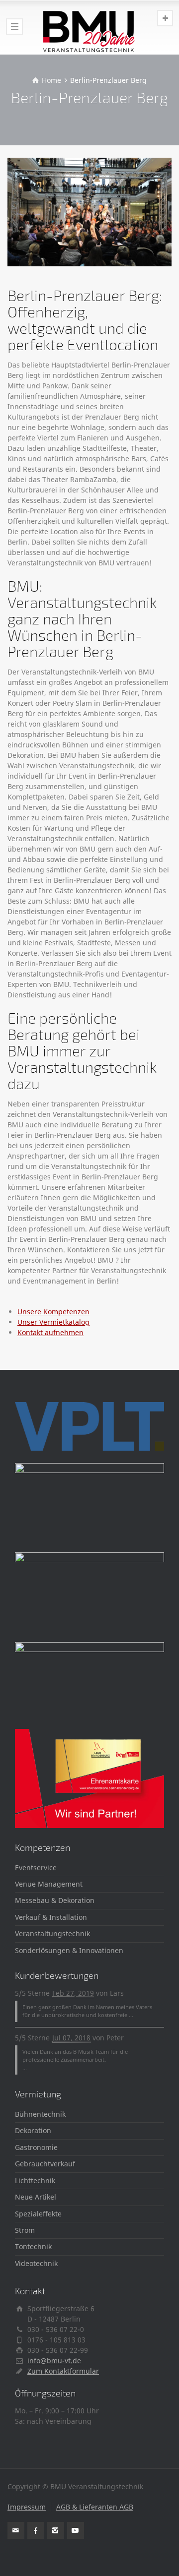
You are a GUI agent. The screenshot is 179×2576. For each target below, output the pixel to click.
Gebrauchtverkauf (45, 2164)
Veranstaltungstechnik (52, 1933)
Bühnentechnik (40, 2114)
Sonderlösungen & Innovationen (69, 1950)
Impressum (27, 2507)
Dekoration (33, 2130)
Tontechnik (33, 2246)
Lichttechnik (35, 2180)
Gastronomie (36, 2147)
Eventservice (36, 1868)
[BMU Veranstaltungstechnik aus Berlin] (89, 27)
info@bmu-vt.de (54, 2361)
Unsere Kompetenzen (53, 1312)
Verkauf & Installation (51, 1917)
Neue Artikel (36, 2197)
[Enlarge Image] (89, 212)
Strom (25, 2230)
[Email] (16, 2530)
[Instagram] (56, 2530)
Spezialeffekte (38, 2214)
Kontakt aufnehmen (50, 1332)
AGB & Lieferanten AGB (95, 2507)
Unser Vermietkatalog (53, 1322)
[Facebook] (36, 2530)
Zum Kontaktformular (63, 2371)
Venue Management (49, 1884)
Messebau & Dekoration (55, 1900)
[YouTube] (76, 2530)
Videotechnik (36, 2263)
